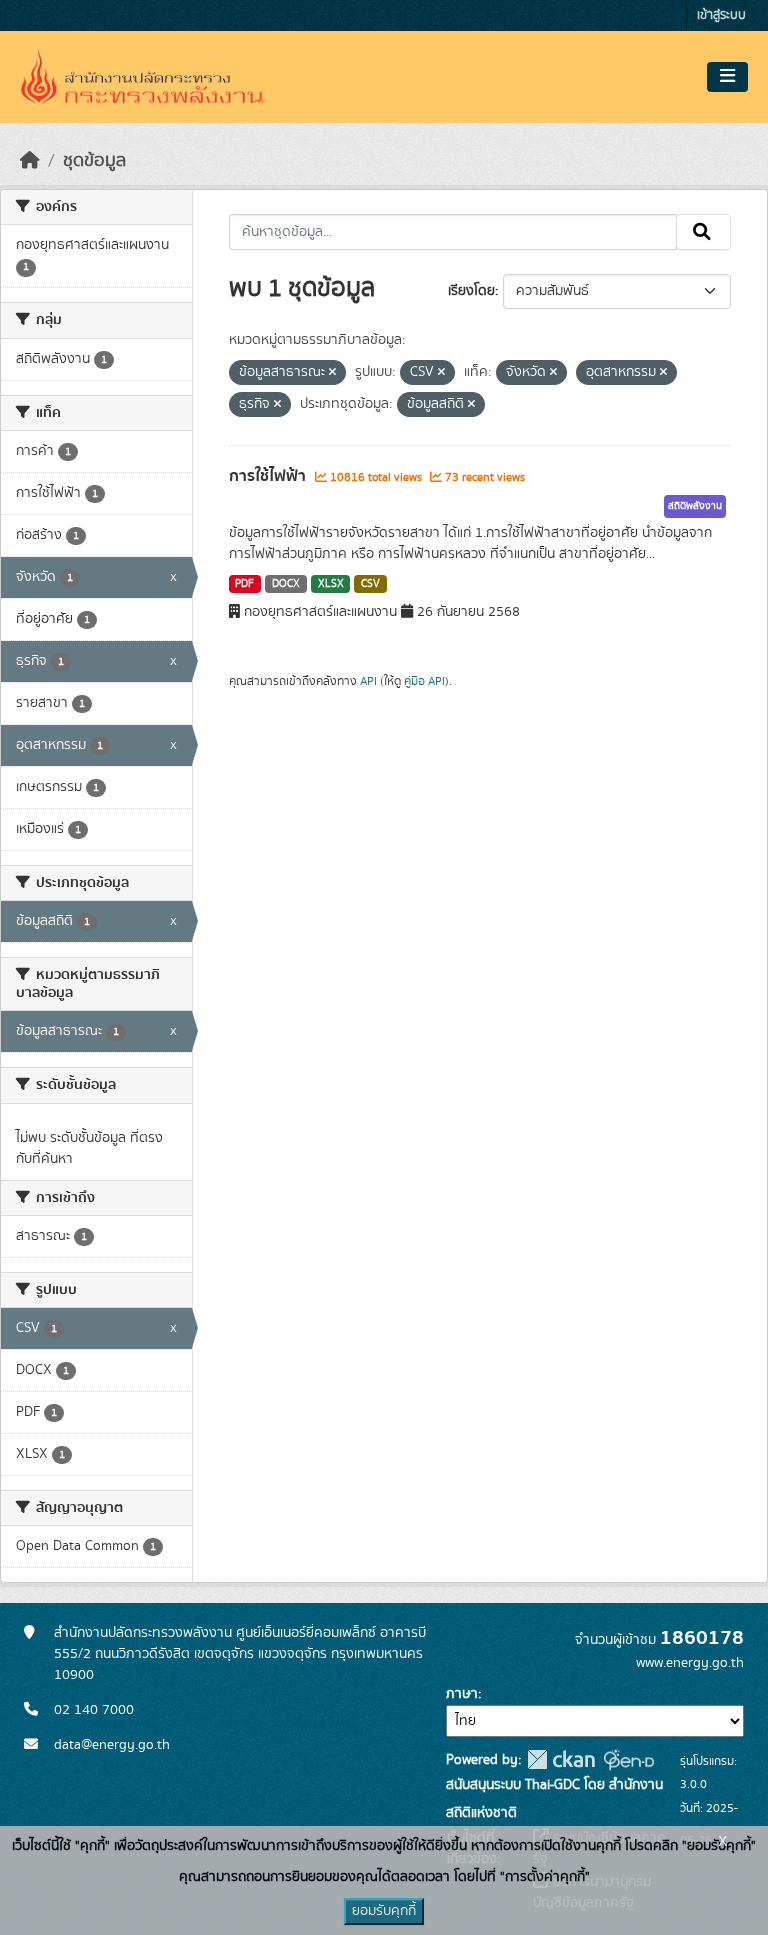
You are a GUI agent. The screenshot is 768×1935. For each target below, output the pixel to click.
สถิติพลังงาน (695, 506)
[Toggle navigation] (727, 77)
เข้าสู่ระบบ (721, 15)
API (368, 681)
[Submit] (703, 232)
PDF (244, 584)
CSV (370, 584)
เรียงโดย (471, 291)
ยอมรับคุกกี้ (384, 1911)
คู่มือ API (424, 681)
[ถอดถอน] (332, 373)
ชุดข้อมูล (94, 161)
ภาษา (462, 1694)
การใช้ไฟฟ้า (269, 476)
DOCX (286, 584)
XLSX (331, 584)
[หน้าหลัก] (30, 161)
